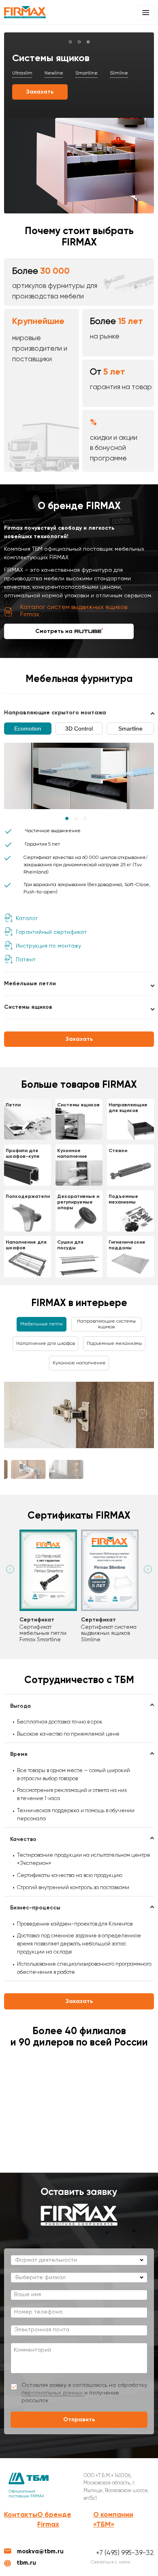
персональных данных (53, 2393)
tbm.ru (26, 2563)
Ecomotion (28, 729)
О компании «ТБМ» (113, 2520)
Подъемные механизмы (114, 1344)
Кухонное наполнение (79, 1363)
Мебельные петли (42, 1324)
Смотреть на (55, 631)
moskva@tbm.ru (40, 2552)
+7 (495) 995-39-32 (122, 2557)
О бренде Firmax (54, 2520)
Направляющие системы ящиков (106, 1324)
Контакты (21, 2515)
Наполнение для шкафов (46, 1344)
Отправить (79, 2420)
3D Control (79, 729)
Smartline (130, 729)
